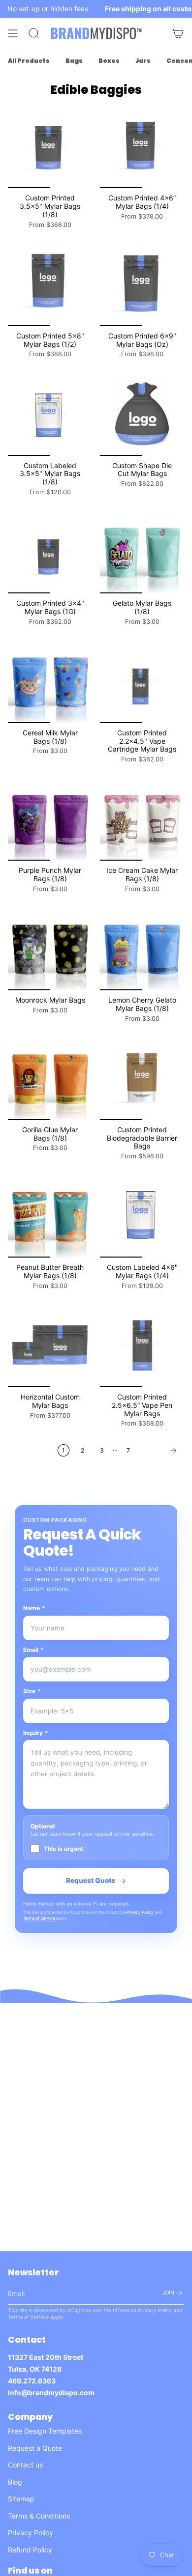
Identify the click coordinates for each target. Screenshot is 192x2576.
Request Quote (91, 1880)
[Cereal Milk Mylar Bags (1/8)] (50, 681)
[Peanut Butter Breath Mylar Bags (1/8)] (50, 1216)
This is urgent (64, 1849)
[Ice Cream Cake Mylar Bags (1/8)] (142, 819)
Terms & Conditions (39, 2516)
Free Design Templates (45, 2431)
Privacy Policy (140, 1912)
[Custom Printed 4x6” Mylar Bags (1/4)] (142, 146)
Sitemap (21, 2499)
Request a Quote (35, 2448)
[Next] (160, 1451)
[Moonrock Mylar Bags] (50, 948)
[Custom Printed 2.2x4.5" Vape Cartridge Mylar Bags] (142, 681)
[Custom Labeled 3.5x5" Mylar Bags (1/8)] (50, 414)
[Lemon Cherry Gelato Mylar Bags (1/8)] (142, 948)
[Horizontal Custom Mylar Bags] (50, 1345)
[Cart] (178, 33)
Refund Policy (30, 2550)
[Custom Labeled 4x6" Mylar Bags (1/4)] (142, 1216)
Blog (15, 2482)
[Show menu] (13, 33)
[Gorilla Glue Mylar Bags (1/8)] (50, 1078)
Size (32, 1691)
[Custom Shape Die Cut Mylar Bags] (142, 414)
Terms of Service (40, 1918)
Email (33, 1650)
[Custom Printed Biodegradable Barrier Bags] (142, 1078)
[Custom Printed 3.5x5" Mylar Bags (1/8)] (50, 146)
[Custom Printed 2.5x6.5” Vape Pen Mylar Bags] (142, 1345)
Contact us (25, 2465)
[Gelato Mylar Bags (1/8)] (142, 551)
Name (34, 1608)
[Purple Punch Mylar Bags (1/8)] (50, 819)
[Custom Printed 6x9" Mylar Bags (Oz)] (142, 284)
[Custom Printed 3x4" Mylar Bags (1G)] (50, 551)
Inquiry (36, 1733)
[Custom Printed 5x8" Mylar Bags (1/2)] (50, 284)
